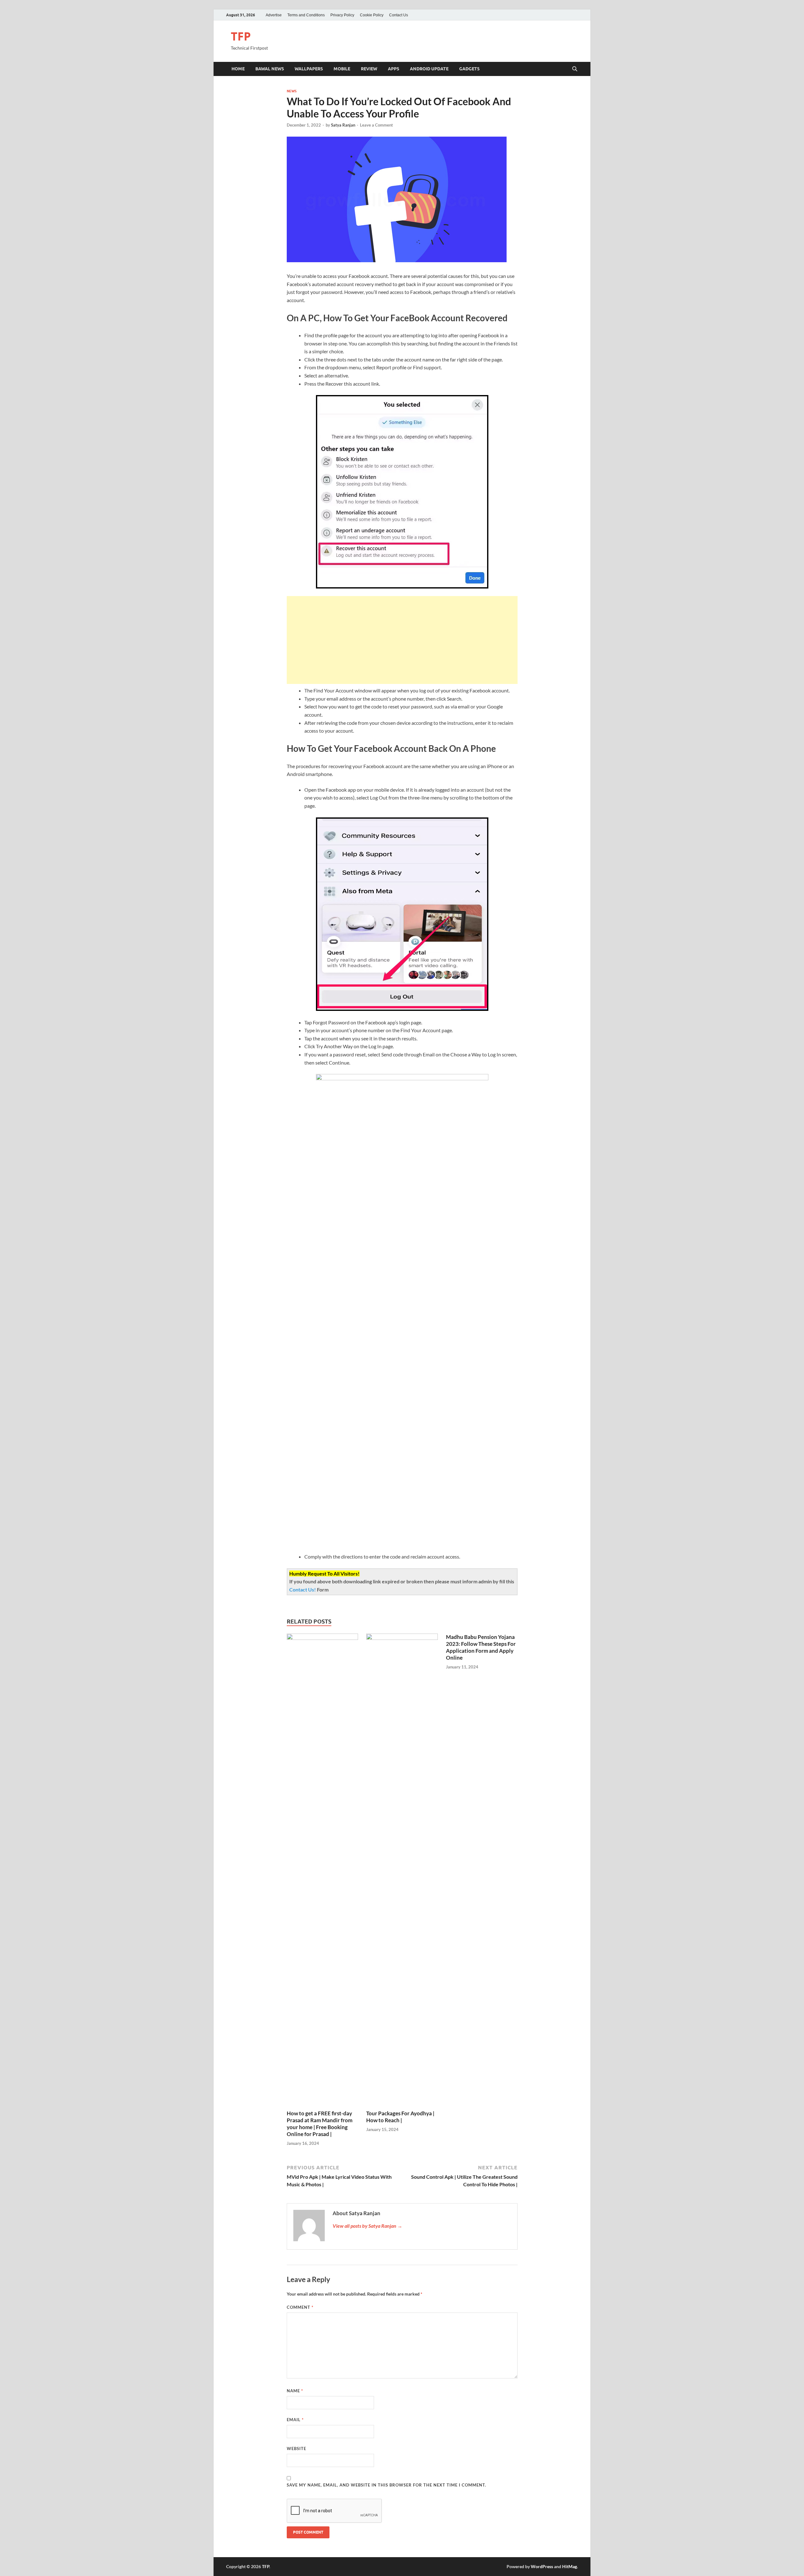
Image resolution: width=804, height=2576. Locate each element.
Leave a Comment (376, 125)
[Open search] (575, 69)
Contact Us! (303, 1589)
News (292, 91)
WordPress (542, 2566)
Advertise (274, 15)
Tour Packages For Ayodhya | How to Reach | (400, 2117)
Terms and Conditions (306, 15)
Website (296, 2449)
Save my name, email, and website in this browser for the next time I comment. (386, 2485)
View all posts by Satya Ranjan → (367, 2226)
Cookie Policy (372, 15)
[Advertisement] (402, 640)
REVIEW (369, 69)
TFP (241, 36)
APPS (394, 69)
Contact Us (399, 15)
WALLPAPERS (309, 69)
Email (295, 2420)
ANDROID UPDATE (429, 69)
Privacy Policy (342, 15)
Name (295, 2391)
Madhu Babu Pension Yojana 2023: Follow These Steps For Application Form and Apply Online (481, 1647)
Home (238, 69)
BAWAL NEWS (270, 69)
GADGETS (469, 69)
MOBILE (342, 69)
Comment (300, 2307)
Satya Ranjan (343, 125)
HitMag (570, 2566)
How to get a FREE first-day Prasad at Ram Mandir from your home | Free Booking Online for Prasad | (320, 2124)
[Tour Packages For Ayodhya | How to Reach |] (402, 1871)
